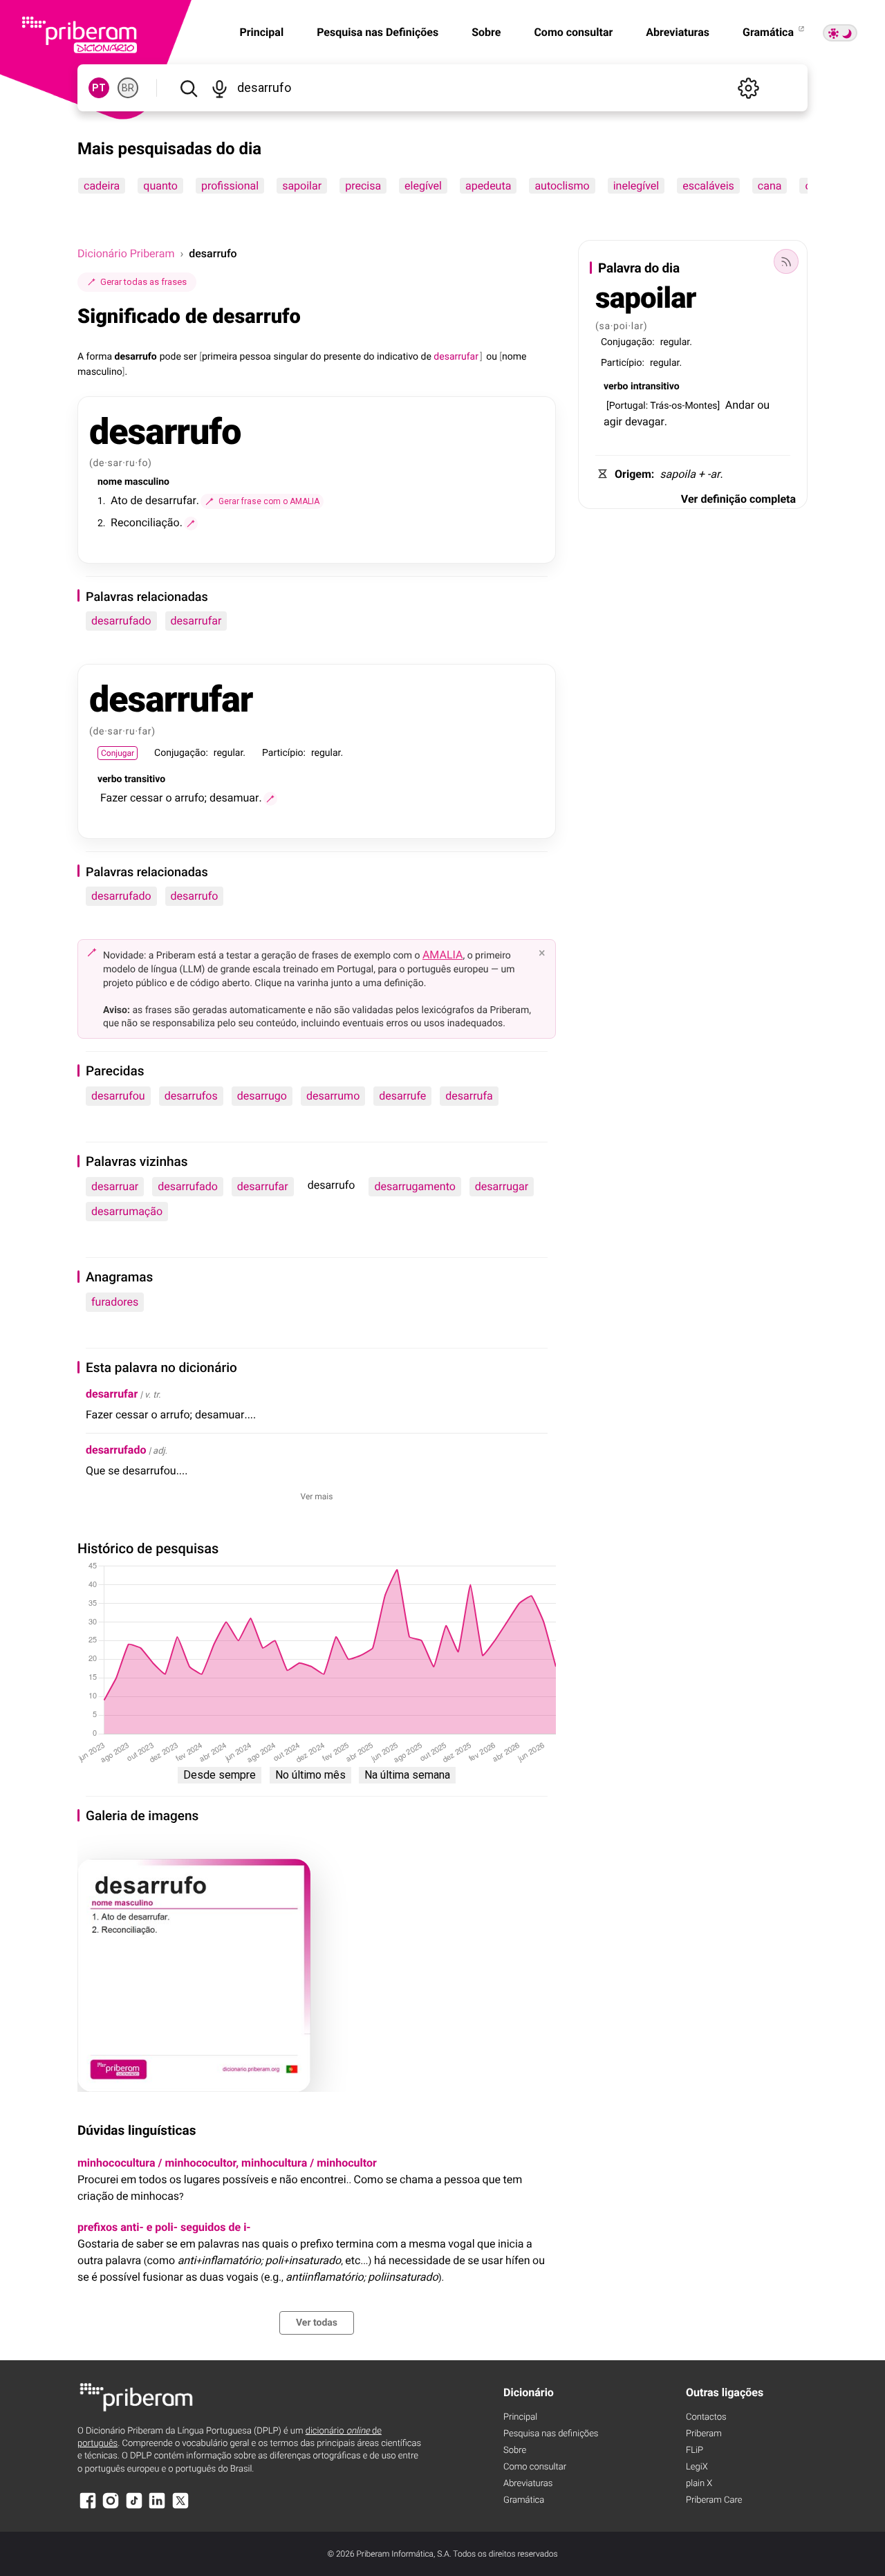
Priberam (704, 2434)
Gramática (770, 32)
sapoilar (302, 186)
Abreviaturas (678, 32)
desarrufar (196, 621)
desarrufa (469, 1096)
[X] (180, 2507)
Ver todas (317, 2323)
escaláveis (708, 186)
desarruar (115, 1186)
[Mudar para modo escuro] (840, 33)
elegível (423, 186)
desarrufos (191, 1096)
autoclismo (562, 186)
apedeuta (488, 186)
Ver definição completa (738, 499)
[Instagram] (111, 2507)
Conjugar (118, 753)
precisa (363, 186)
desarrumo (333, 1096)
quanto (160, 186)
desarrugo (262, 1096)
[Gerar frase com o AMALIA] (191, 523)
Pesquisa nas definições (551, 2434)
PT (99, 88)
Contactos (706, 2417)
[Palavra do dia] (786, 261)
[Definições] (748, 88)
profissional (230, 186)
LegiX (697, 2467)
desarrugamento (414, 1186)
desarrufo (195, 896)
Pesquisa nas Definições (378, 32)
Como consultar (573, 32)
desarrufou (118, 1096)
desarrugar (502, 1186)
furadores (115, 1302)
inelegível (636, 186)
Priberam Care (714, 2500)
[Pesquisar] (188, 88)
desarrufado (121, 621)
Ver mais (317, 1497)
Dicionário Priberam (126, 253)
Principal (520, 2417)
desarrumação (127, 1211)
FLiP (695, 2450)
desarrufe (402, 1096)
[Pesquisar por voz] (220, 88)
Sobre (486, 32)
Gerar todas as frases (143, 282)
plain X (699, 2484)
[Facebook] (88, 2507)
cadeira (102, 186)
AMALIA (443, 955)
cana (770, 186)
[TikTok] (134, 2507)
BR (128, 88)
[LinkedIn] (157, 2507)
